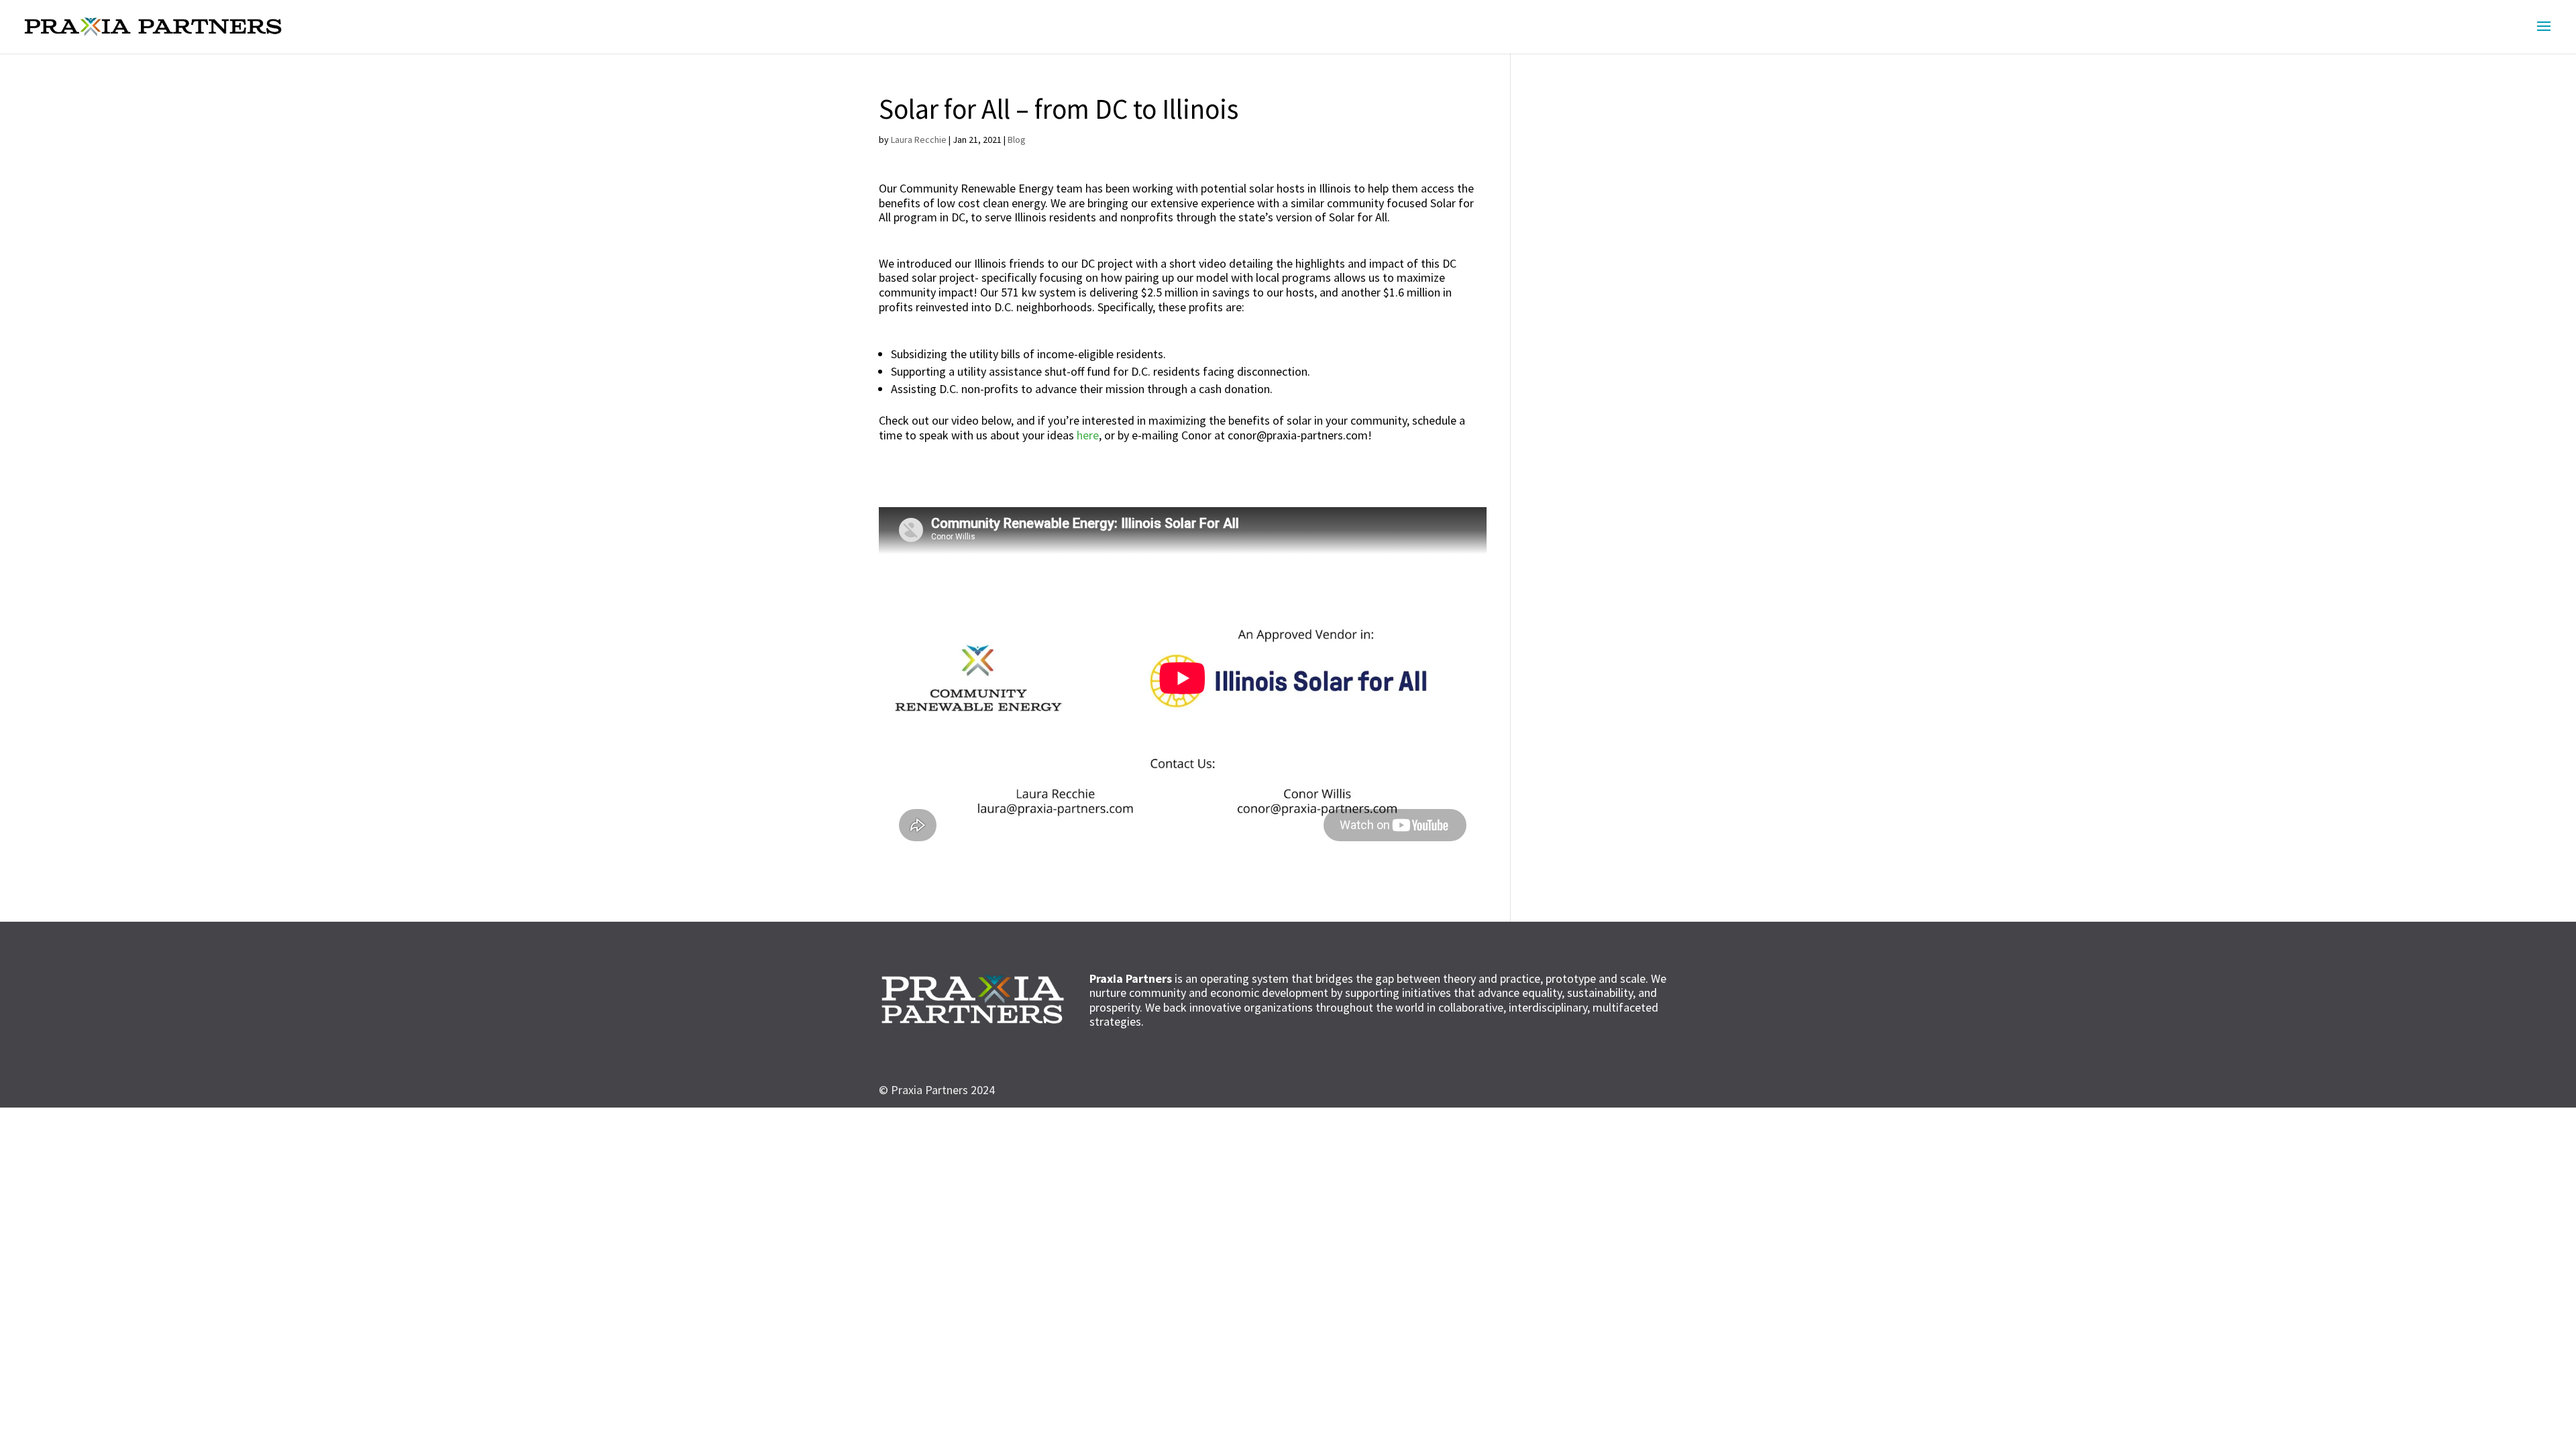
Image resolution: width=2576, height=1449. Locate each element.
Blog (1017, 140)
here (1088, 435)
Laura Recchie (919, 140)
